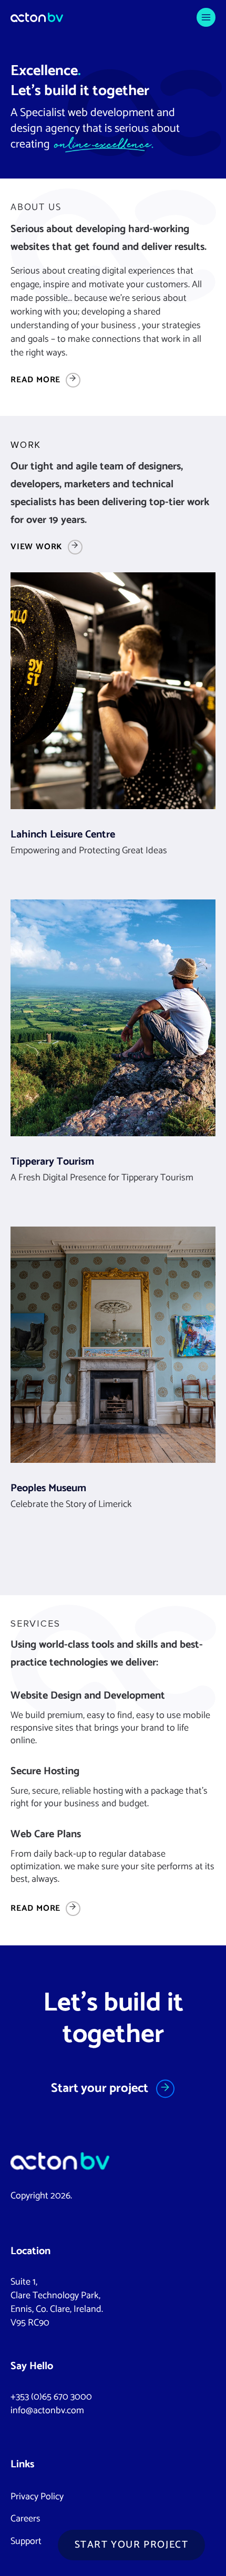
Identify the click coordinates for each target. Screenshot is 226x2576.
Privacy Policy (37, 2497)
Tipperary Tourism (52, 1162)
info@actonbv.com (47, 2411)
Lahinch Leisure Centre (63, 835)
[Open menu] (206, 17)
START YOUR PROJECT (132, 2545)
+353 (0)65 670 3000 (51, 2397)
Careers (25, 2519)
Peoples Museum (48, 1488)
